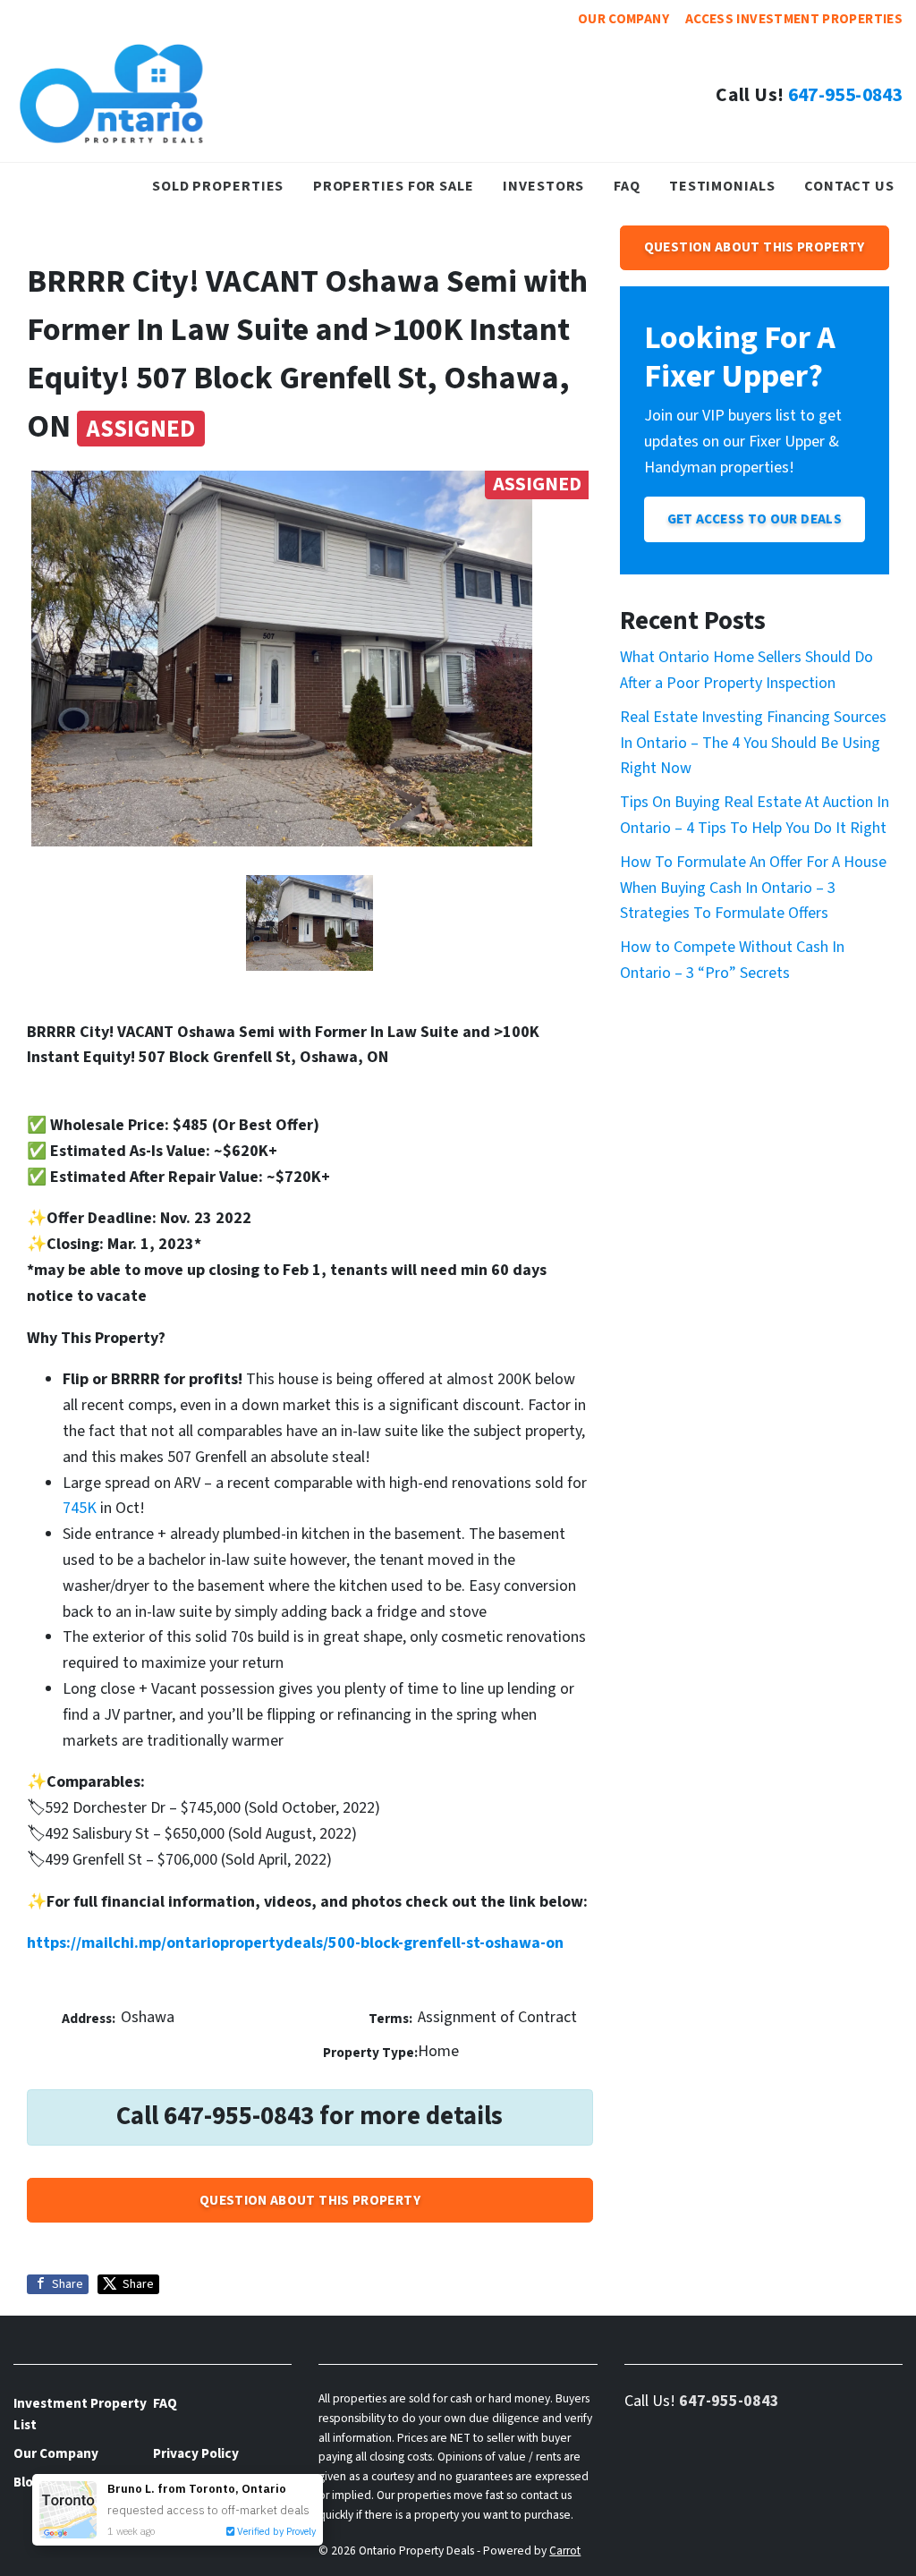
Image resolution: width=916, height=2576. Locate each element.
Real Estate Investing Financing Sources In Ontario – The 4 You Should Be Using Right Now (753, 743)
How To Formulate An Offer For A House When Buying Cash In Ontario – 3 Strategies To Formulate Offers (753, 888)
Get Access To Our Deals (755, 519)
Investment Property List (80, 2414)
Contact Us (849, 186)
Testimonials (722, 186)
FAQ (627, 186)
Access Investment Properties (794, 19)
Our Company (623, 19)
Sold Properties (218, 186)
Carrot (565, 2550)
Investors (543, 186)
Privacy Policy (196, 2453)
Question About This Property (310, 2200)
